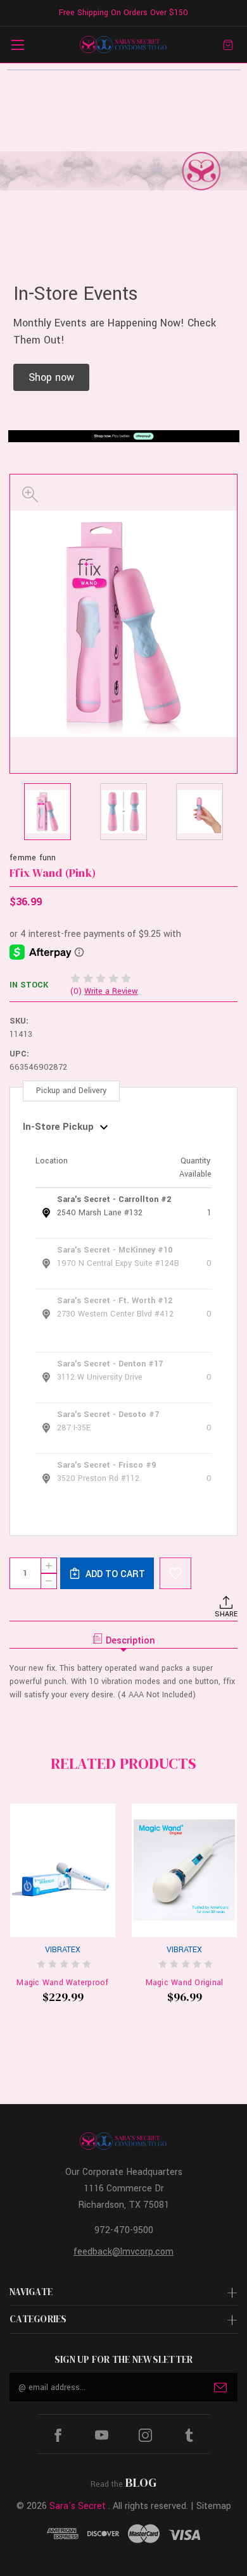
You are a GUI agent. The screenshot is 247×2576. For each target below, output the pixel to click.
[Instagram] (145, 2435)
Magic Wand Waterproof (62, 1983)
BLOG (141, 2482)
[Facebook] (58, 2435)
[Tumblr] (189, 2435)
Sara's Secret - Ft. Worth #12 (115, 1301)
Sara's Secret (78, 2506)
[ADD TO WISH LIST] (175, 1573)
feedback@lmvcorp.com (123, 2252)
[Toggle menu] (17, 45)
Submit (220, 2387)
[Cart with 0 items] (228, 45)
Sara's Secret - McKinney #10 (115, 1250)
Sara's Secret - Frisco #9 (106, 1465)
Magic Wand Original (185, 1983)
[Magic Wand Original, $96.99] (184, 1870)
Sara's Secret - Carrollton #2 (114, 1199)
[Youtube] (102, 2435)
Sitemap (214, 2506)
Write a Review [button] (111, 991)
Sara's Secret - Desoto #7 (108, 1415)
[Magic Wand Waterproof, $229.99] (63, 1870)
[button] (51, 377)
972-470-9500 (124, 2230)
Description (130, 1641)
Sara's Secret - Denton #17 (110, 1364)
